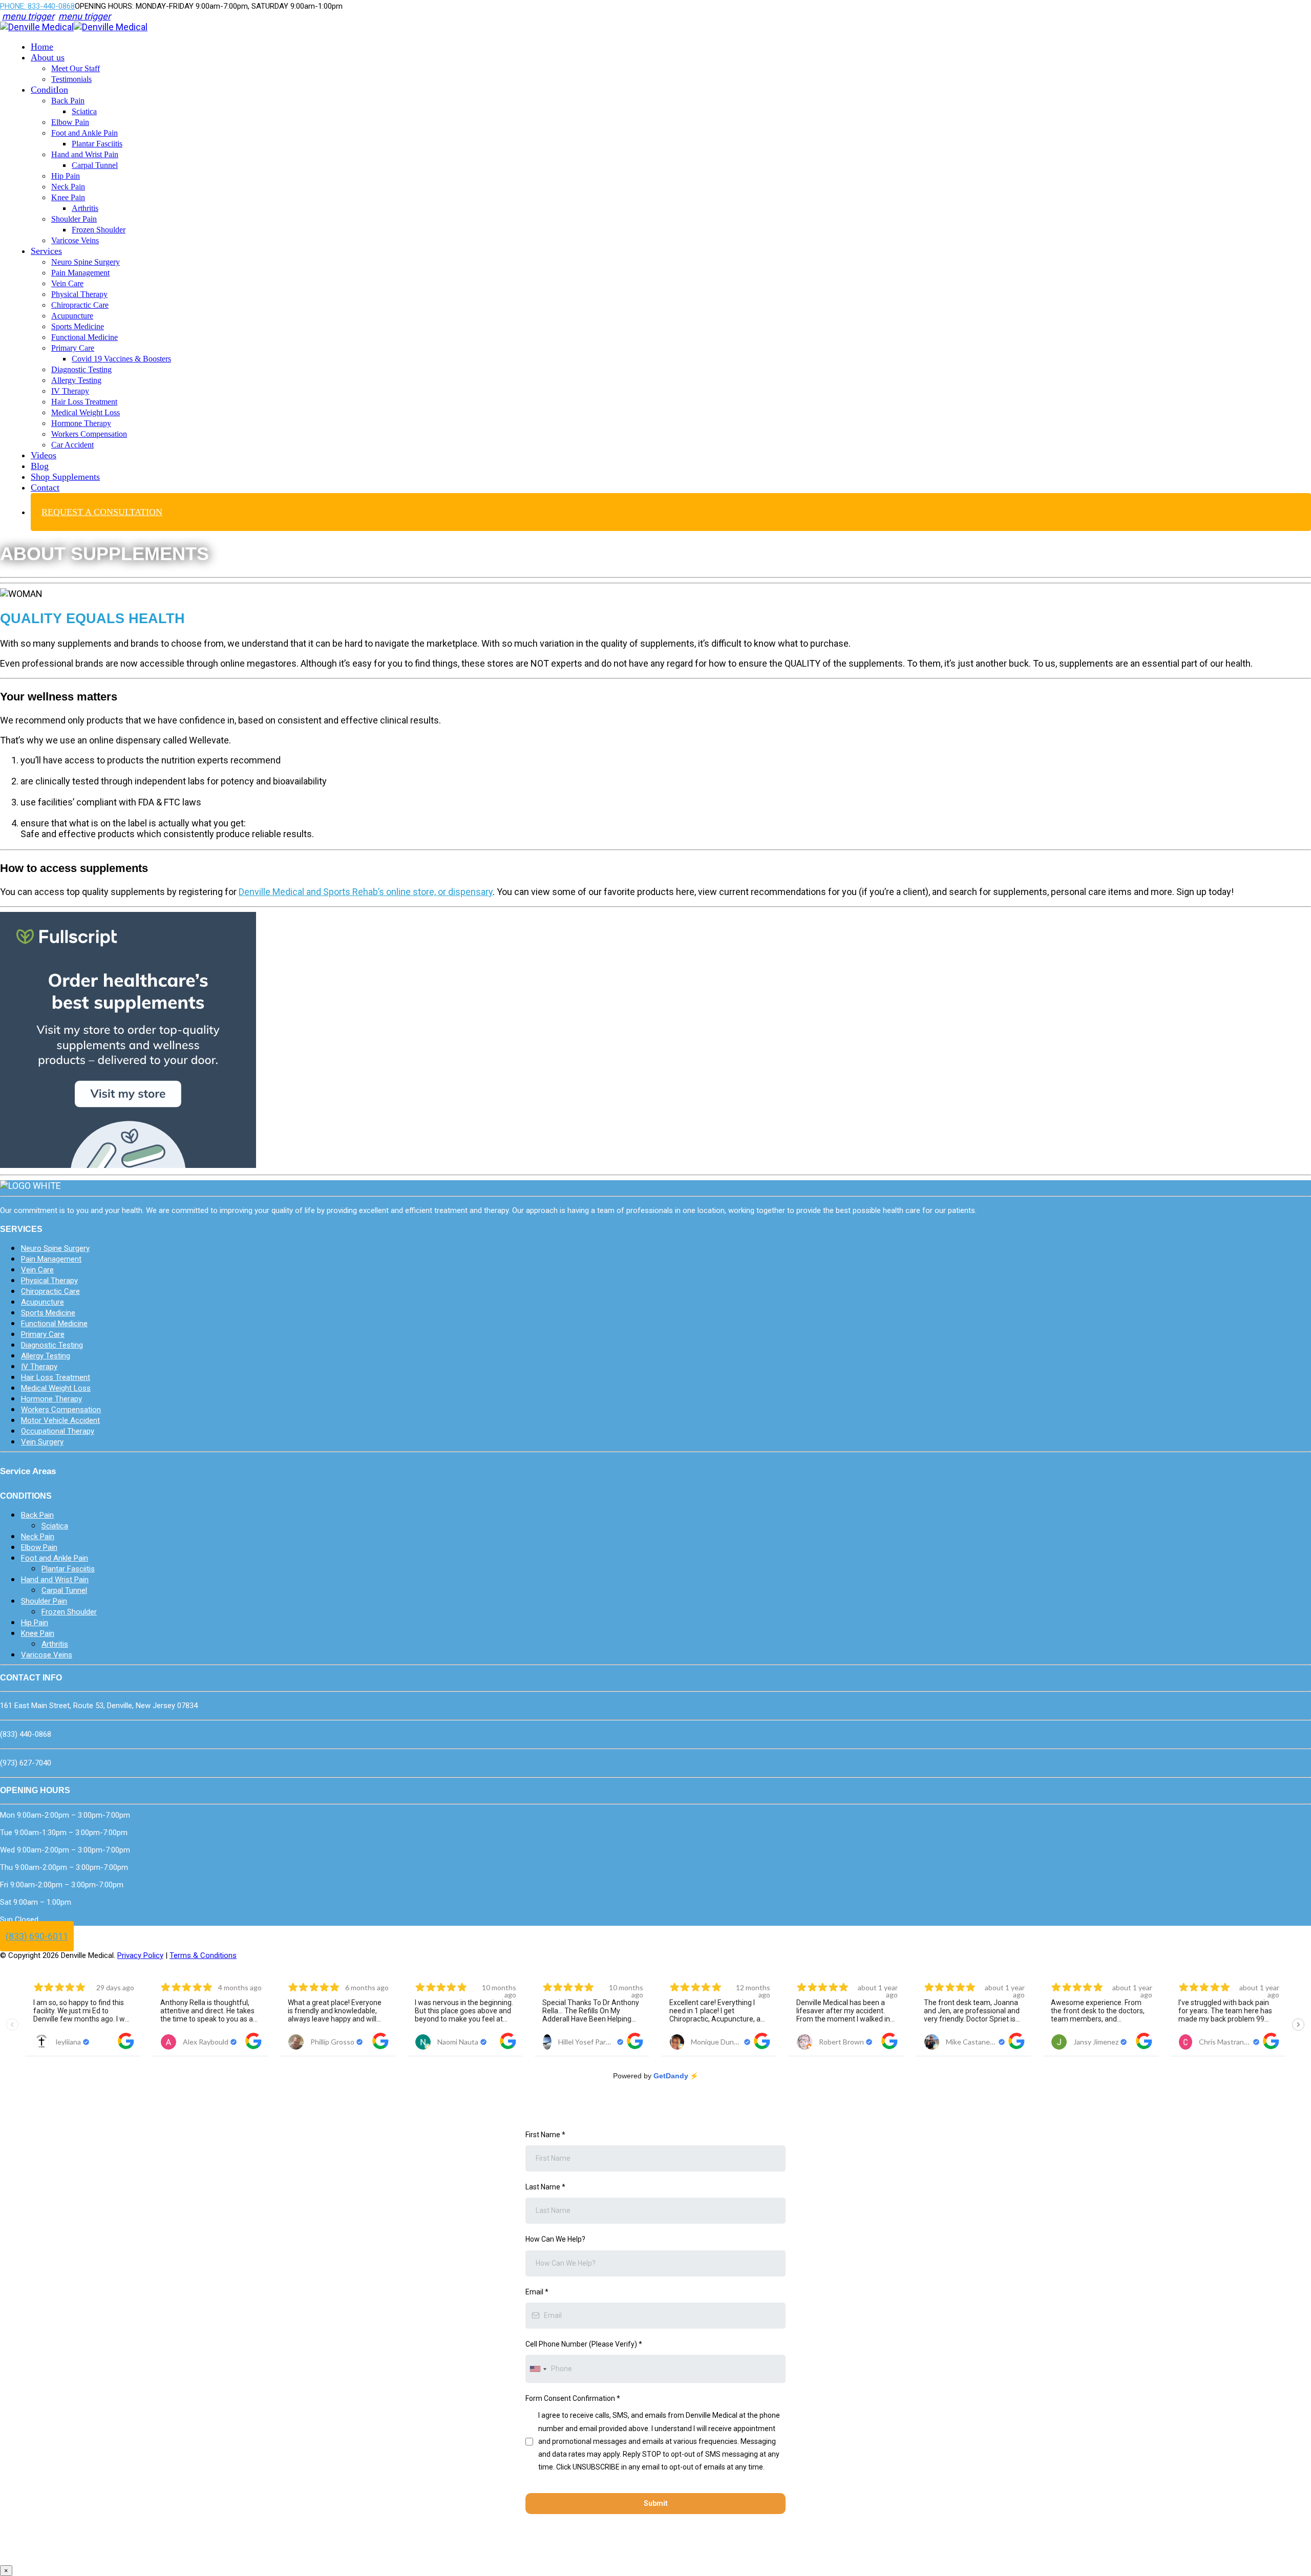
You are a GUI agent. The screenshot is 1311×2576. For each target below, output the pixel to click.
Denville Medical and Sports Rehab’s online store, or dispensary (366, 892)
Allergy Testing (76, 380)
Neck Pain (68, 187)
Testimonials (71, 79)
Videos (44, 455)
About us (48, 57)
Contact (45, 487)
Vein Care (67, 283)
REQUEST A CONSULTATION (102, 512)
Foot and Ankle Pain (84, 133)
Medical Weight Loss (86, 412)
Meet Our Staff (76, 68)
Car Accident (72, 445)
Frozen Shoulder (99, 230)
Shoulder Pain (74, 219)
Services (46, 251)
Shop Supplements (65, 477)
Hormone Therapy (81, 423)
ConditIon (49, 90)
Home (42, 47)
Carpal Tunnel (95, 165)
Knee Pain (68, 197)
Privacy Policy (140, 1955)
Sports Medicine (78, 326)
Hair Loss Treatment (84, 402)
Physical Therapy (79, 294)
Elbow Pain (70, 122)
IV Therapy (70, 391)
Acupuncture (72, 316)
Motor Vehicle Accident (60, 1420)
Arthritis (85, 208)
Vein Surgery (42, 1442)
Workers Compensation (89, 434)
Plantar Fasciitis (97, 144)
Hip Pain (66, 176)
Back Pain (68, 101)
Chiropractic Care (80, 305)
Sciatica (84, 111)
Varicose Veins (75, 240)
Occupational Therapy (58, 1431)
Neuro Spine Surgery (86, 262)
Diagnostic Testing (81, 369)
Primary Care (73, 348)
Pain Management (80, 273)
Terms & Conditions (203, 1955)
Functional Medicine (84, 337)
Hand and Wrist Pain (85, 154)
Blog (40, 466)
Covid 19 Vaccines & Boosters (121, 359)
